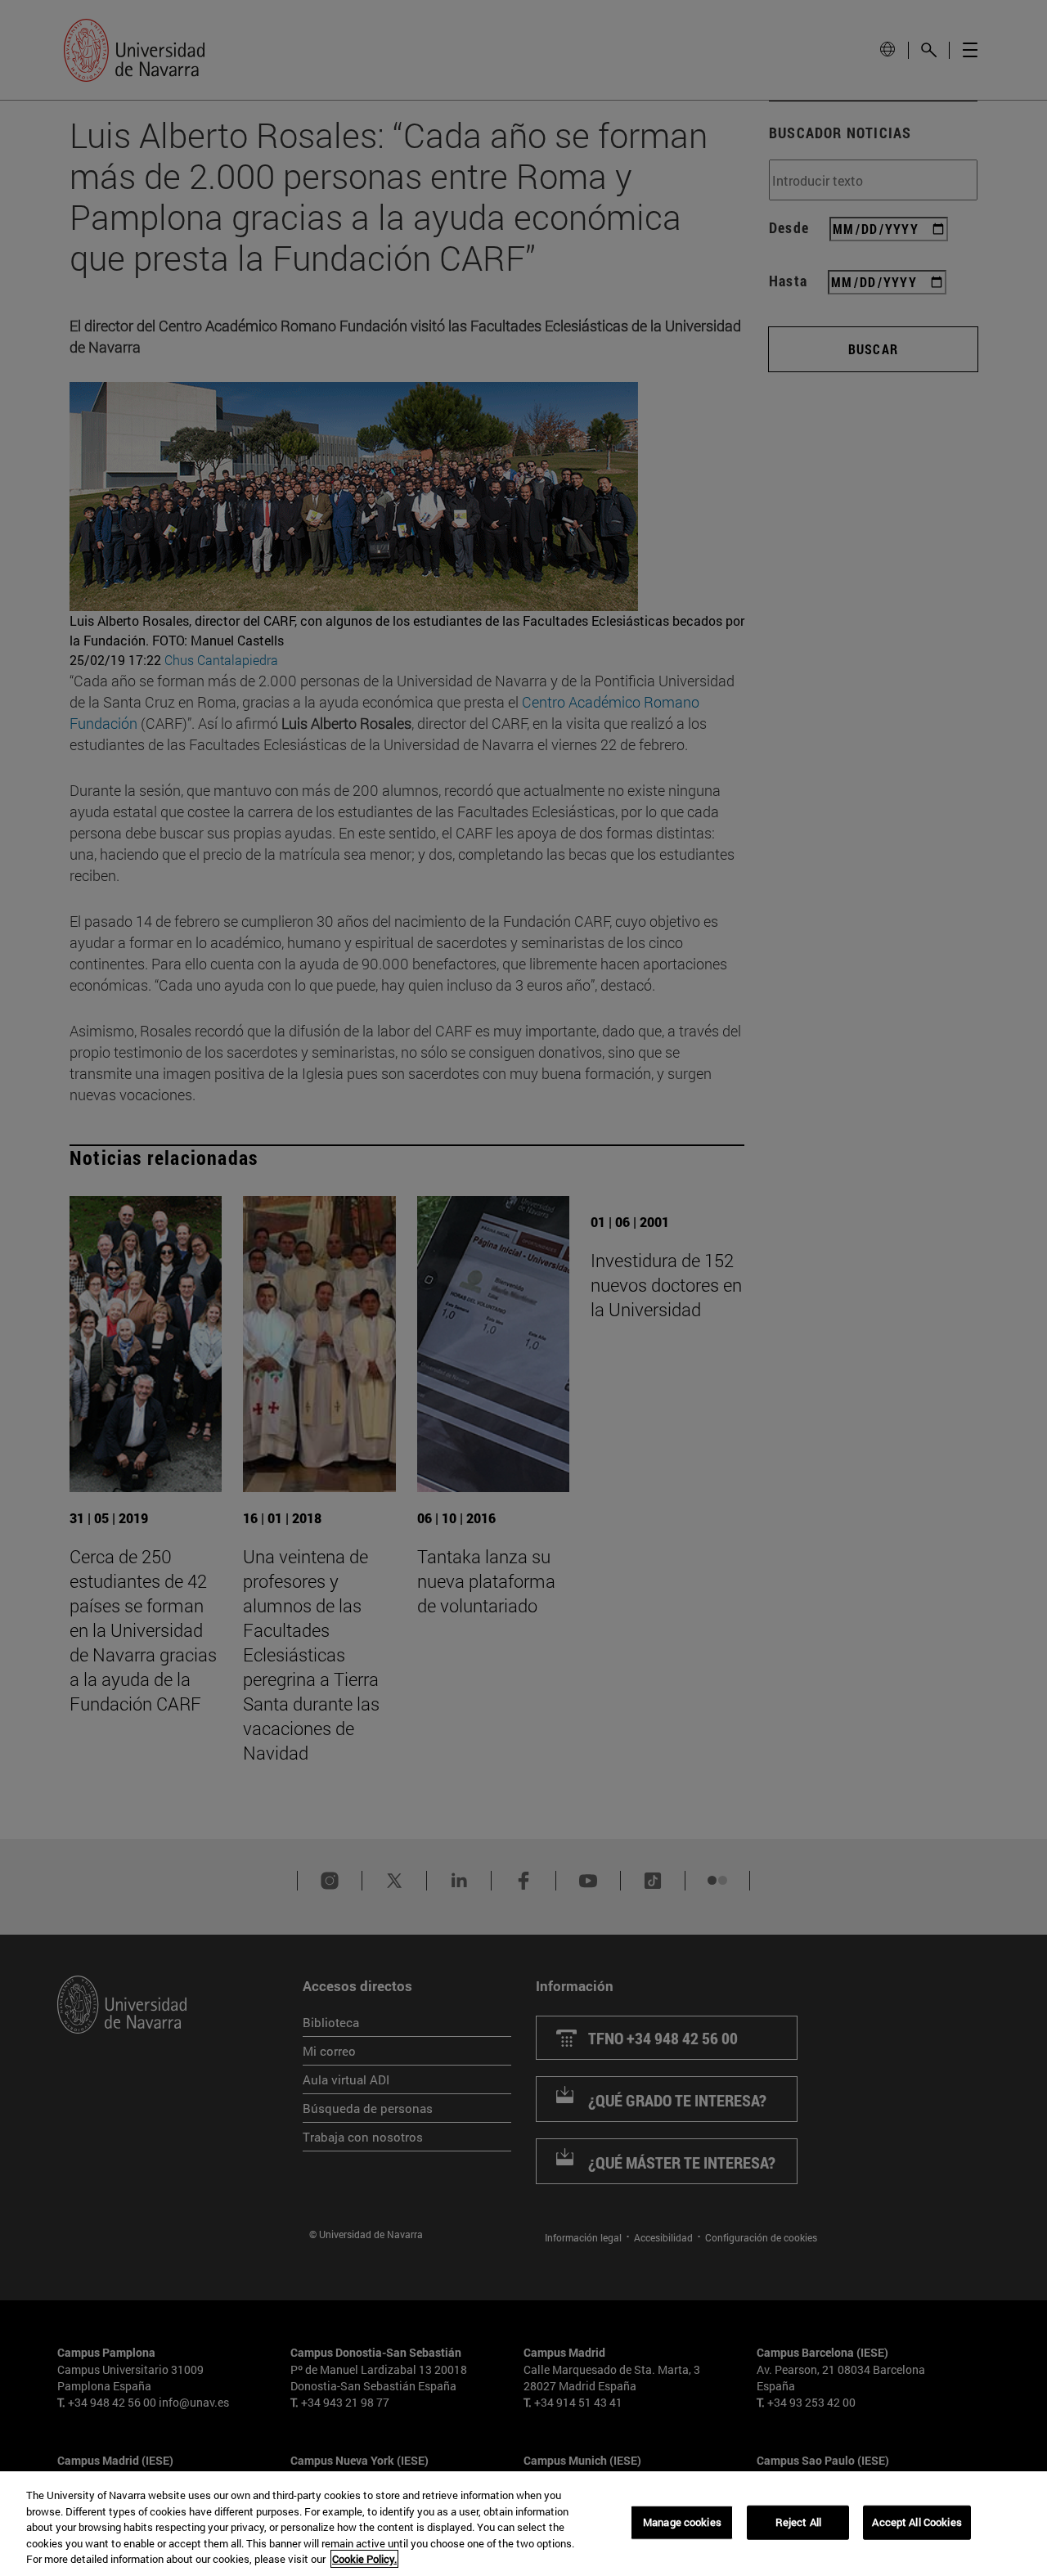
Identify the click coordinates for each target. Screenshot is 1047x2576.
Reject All (798, 2522)
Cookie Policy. (364, 2559)
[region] (523, 2524)
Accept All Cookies (917, 2522)
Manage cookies (682, 2522)
